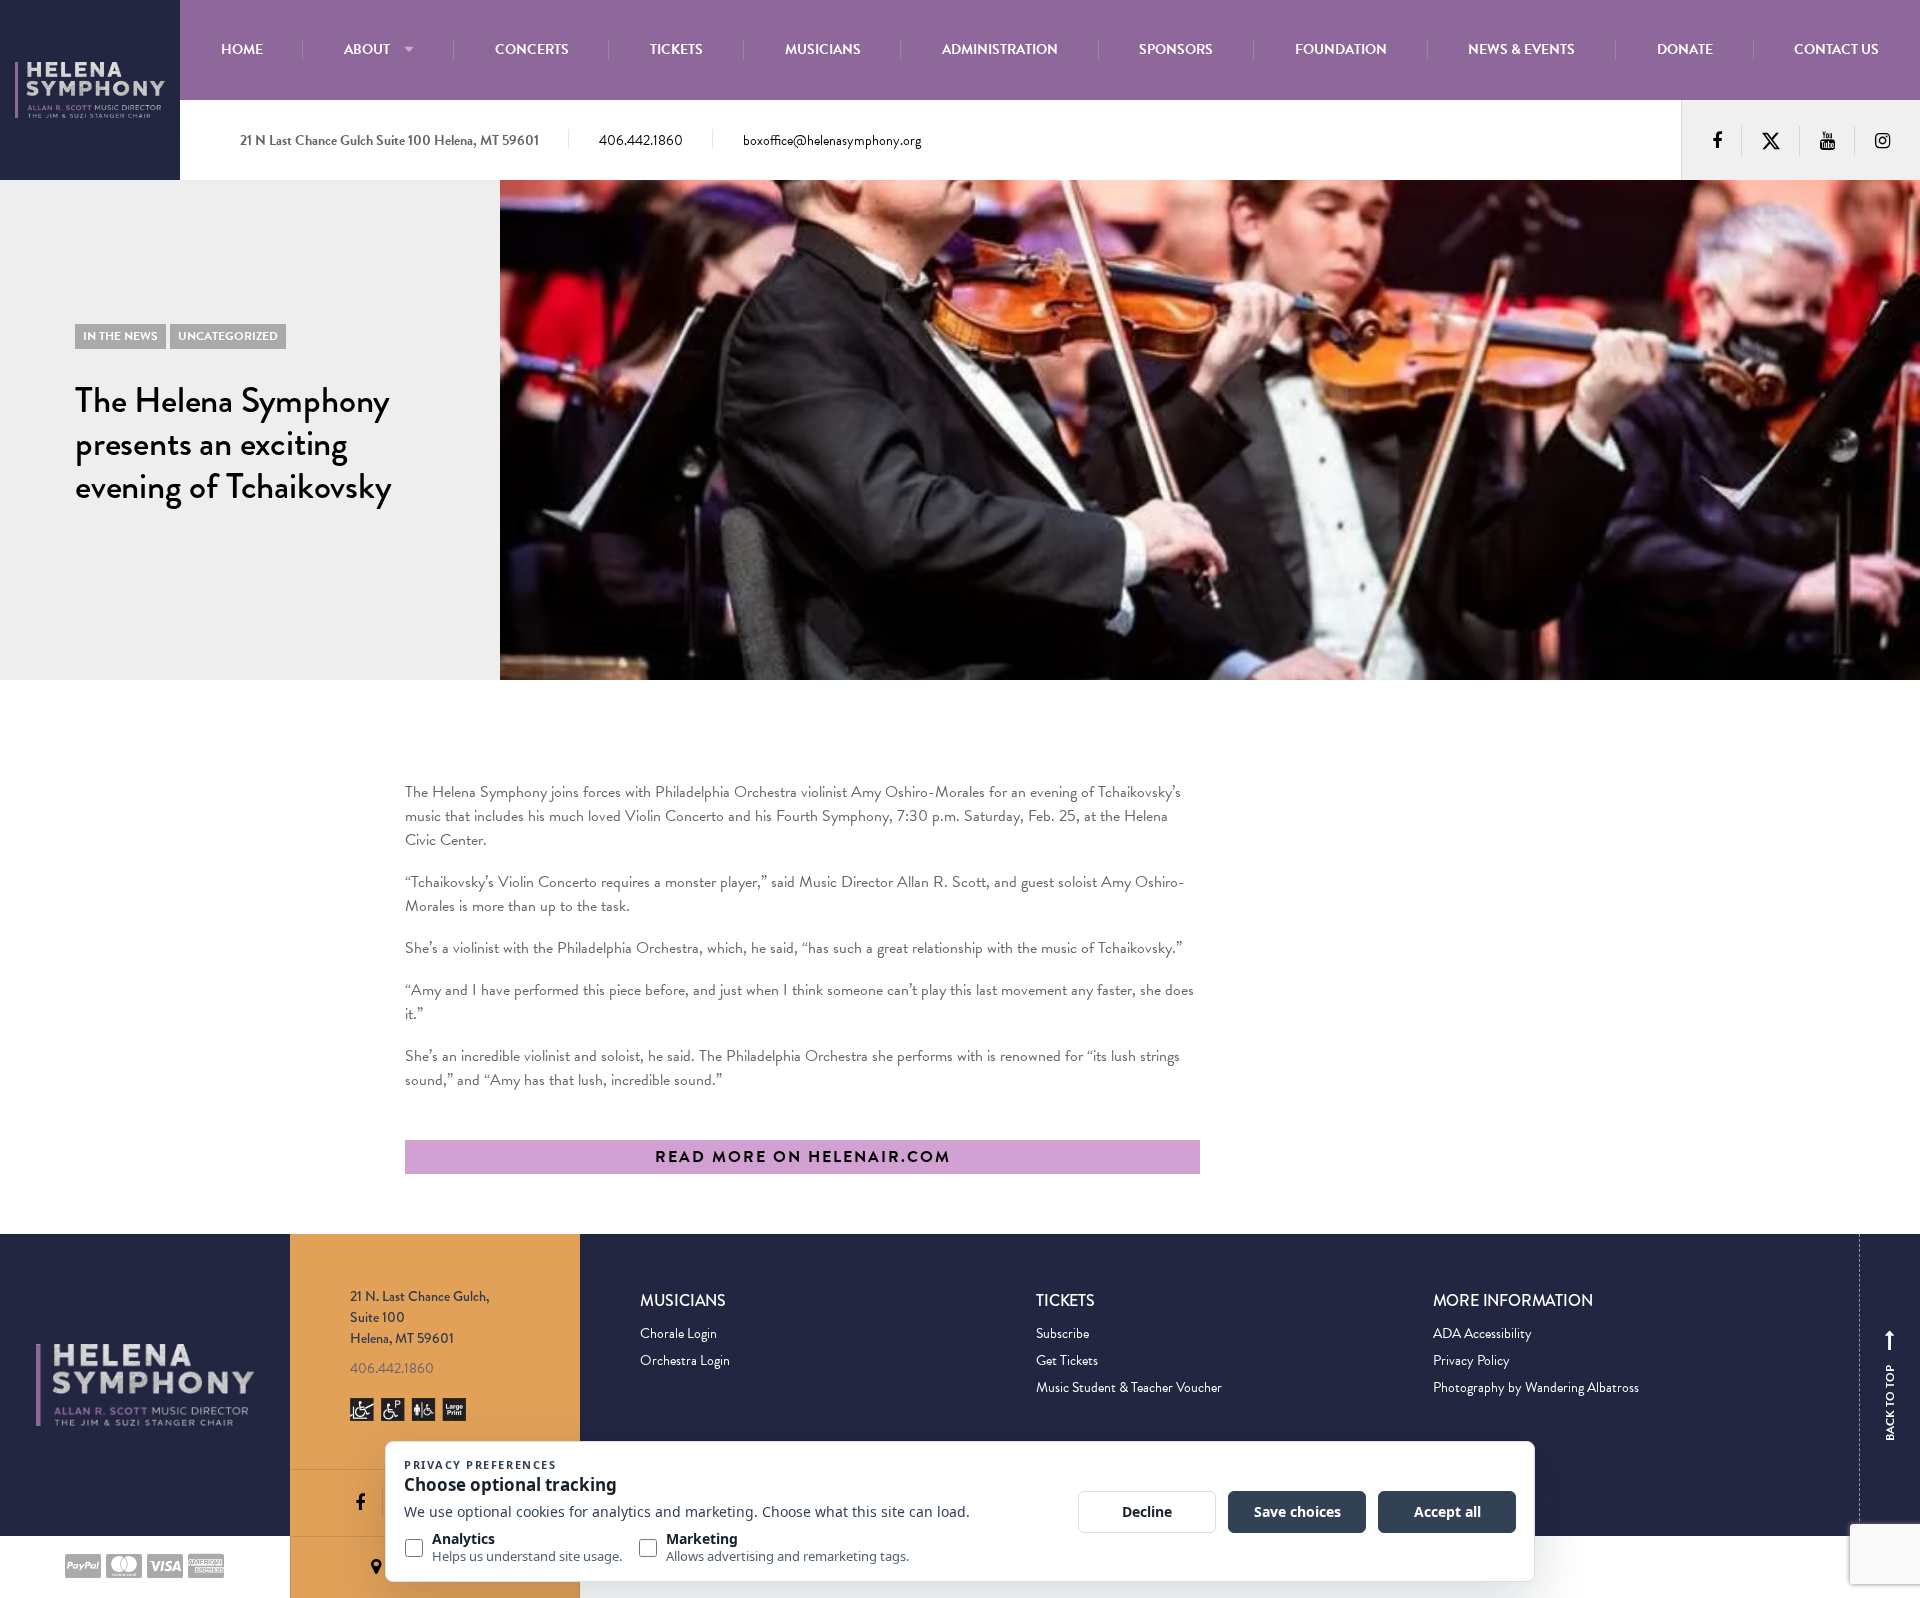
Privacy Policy (1471, 1360)
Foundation (1341, 49)
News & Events (1521, 49)
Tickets (676, 49)
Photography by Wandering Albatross (1536, 1387)
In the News (120, 336)
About (367, 49)
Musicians (823, 49)
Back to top (1890, 1389)
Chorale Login (678, 1333)
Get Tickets (1067, 1360)
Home (242, 49)
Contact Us (1836, 49)
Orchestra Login (685, 1360)
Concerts (532, 49)
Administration (1000, 49)
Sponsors (1176, 49)
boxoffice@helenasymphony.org (832, 140)
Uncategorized (228, 336)
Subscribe (1062, 1333)
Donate (1685, 49)
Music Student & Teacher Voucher (1129, 1387)
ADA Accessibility (1482, 1333)
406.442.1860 (641, 140)
